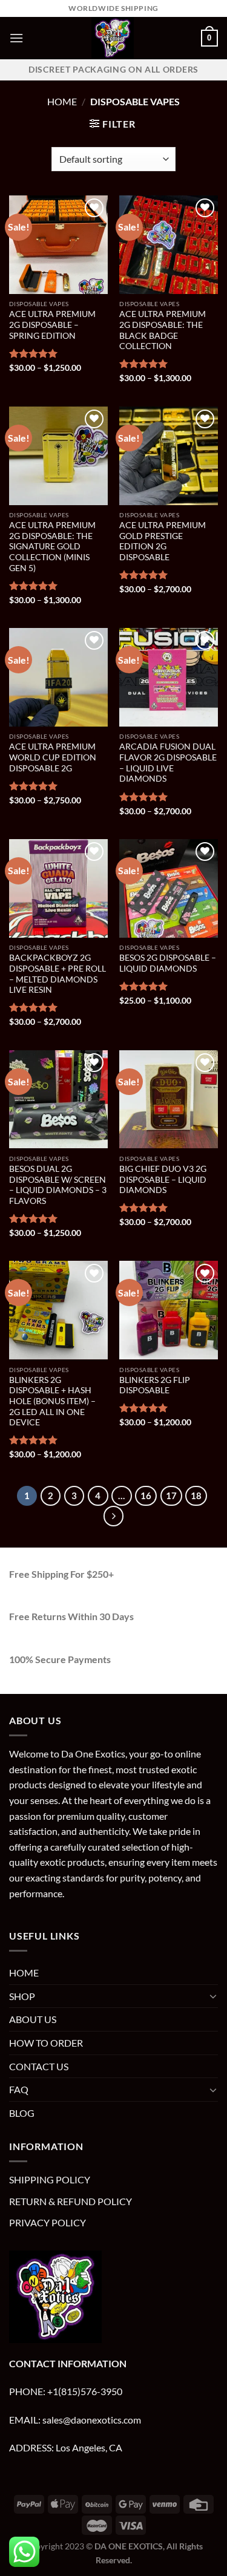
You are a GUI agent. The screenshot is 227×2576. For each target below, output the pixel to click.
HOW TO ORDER (46, 2043)
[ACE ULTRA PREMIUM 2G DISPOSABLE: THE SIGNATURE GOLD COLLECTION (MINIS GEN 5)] (58, 456)
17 (171, 1496)
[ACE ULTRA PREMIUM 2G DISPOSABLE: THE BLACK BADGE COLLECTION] (169, 245)
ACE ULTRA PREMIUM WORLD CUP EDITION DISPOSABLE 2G (53, 757)
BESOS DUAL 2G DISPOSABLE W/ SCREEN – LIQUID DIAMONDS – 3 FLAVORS (58, 1185)
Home (62, 101)
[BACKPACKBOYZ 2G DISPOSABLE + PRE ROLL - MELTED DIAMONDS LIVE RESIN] (58, 888)
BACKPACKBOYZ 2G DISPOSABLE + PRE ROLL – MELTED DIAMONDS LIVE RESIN (58, 974)
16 (146, 1496)
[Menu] (16, 38)
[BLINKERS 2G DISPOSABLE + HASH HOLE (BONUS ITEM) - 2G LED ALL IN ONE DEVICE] (58, 1310)
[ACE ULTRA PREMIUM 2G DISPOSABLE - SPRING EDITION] (58, 245)
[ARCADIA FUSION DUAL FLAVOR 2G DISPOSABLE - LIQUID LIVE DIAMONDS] (169, 677)
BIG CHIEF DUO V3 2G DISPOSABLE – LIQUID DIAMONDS (163, 1179)
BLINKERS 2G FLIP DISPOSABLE (155, 1385)
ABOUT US (33, 2019)
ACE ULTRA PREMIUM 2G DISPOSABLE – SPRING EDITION (52, 325)
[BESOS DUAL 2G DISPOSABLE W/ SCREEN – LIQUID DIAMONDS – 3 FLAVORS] (58, 1100)
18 (196, 1496)
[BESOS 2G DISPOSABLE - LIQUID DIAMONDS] (169, 888)
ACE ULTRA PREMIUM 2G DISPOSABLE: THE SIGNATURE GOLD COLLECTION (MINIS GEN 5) (52, 547)
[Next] (114, 1516)
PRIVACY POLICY (48, 2222)
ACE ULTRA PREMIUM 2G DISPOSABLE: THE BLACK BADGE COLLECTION (163, 330)
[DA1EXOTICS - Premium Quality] (112, 38)
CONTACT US (39, 2066)
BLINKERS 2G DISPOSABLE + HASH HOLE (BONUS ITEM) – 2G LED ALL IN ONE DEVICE (52, 1401)
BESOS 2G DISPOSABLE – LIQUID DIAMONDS (168, 963)
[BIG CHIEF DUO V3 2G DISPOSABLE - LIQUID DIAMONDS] (169, 1100)
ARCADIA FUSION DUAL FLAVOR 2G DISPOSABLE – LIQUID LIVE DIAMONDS (168, 763)
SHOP (22, 1996)
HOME (24, 1973)
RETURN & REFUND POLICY (71, 2201)
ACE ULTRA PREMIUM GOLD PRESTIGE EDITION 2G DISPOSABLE (163, 541)
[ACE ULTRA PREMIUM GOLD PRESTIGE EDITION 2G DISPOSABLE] (169, 456)
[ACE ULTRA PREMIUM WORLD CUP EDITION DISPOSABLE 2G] (58, 677)
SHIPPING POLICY (50, 2179)
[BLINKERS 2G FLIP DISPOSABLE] (169, 1310)
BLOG (22, 2113)
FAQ (19, 2089)
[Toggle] (213, 1996)
